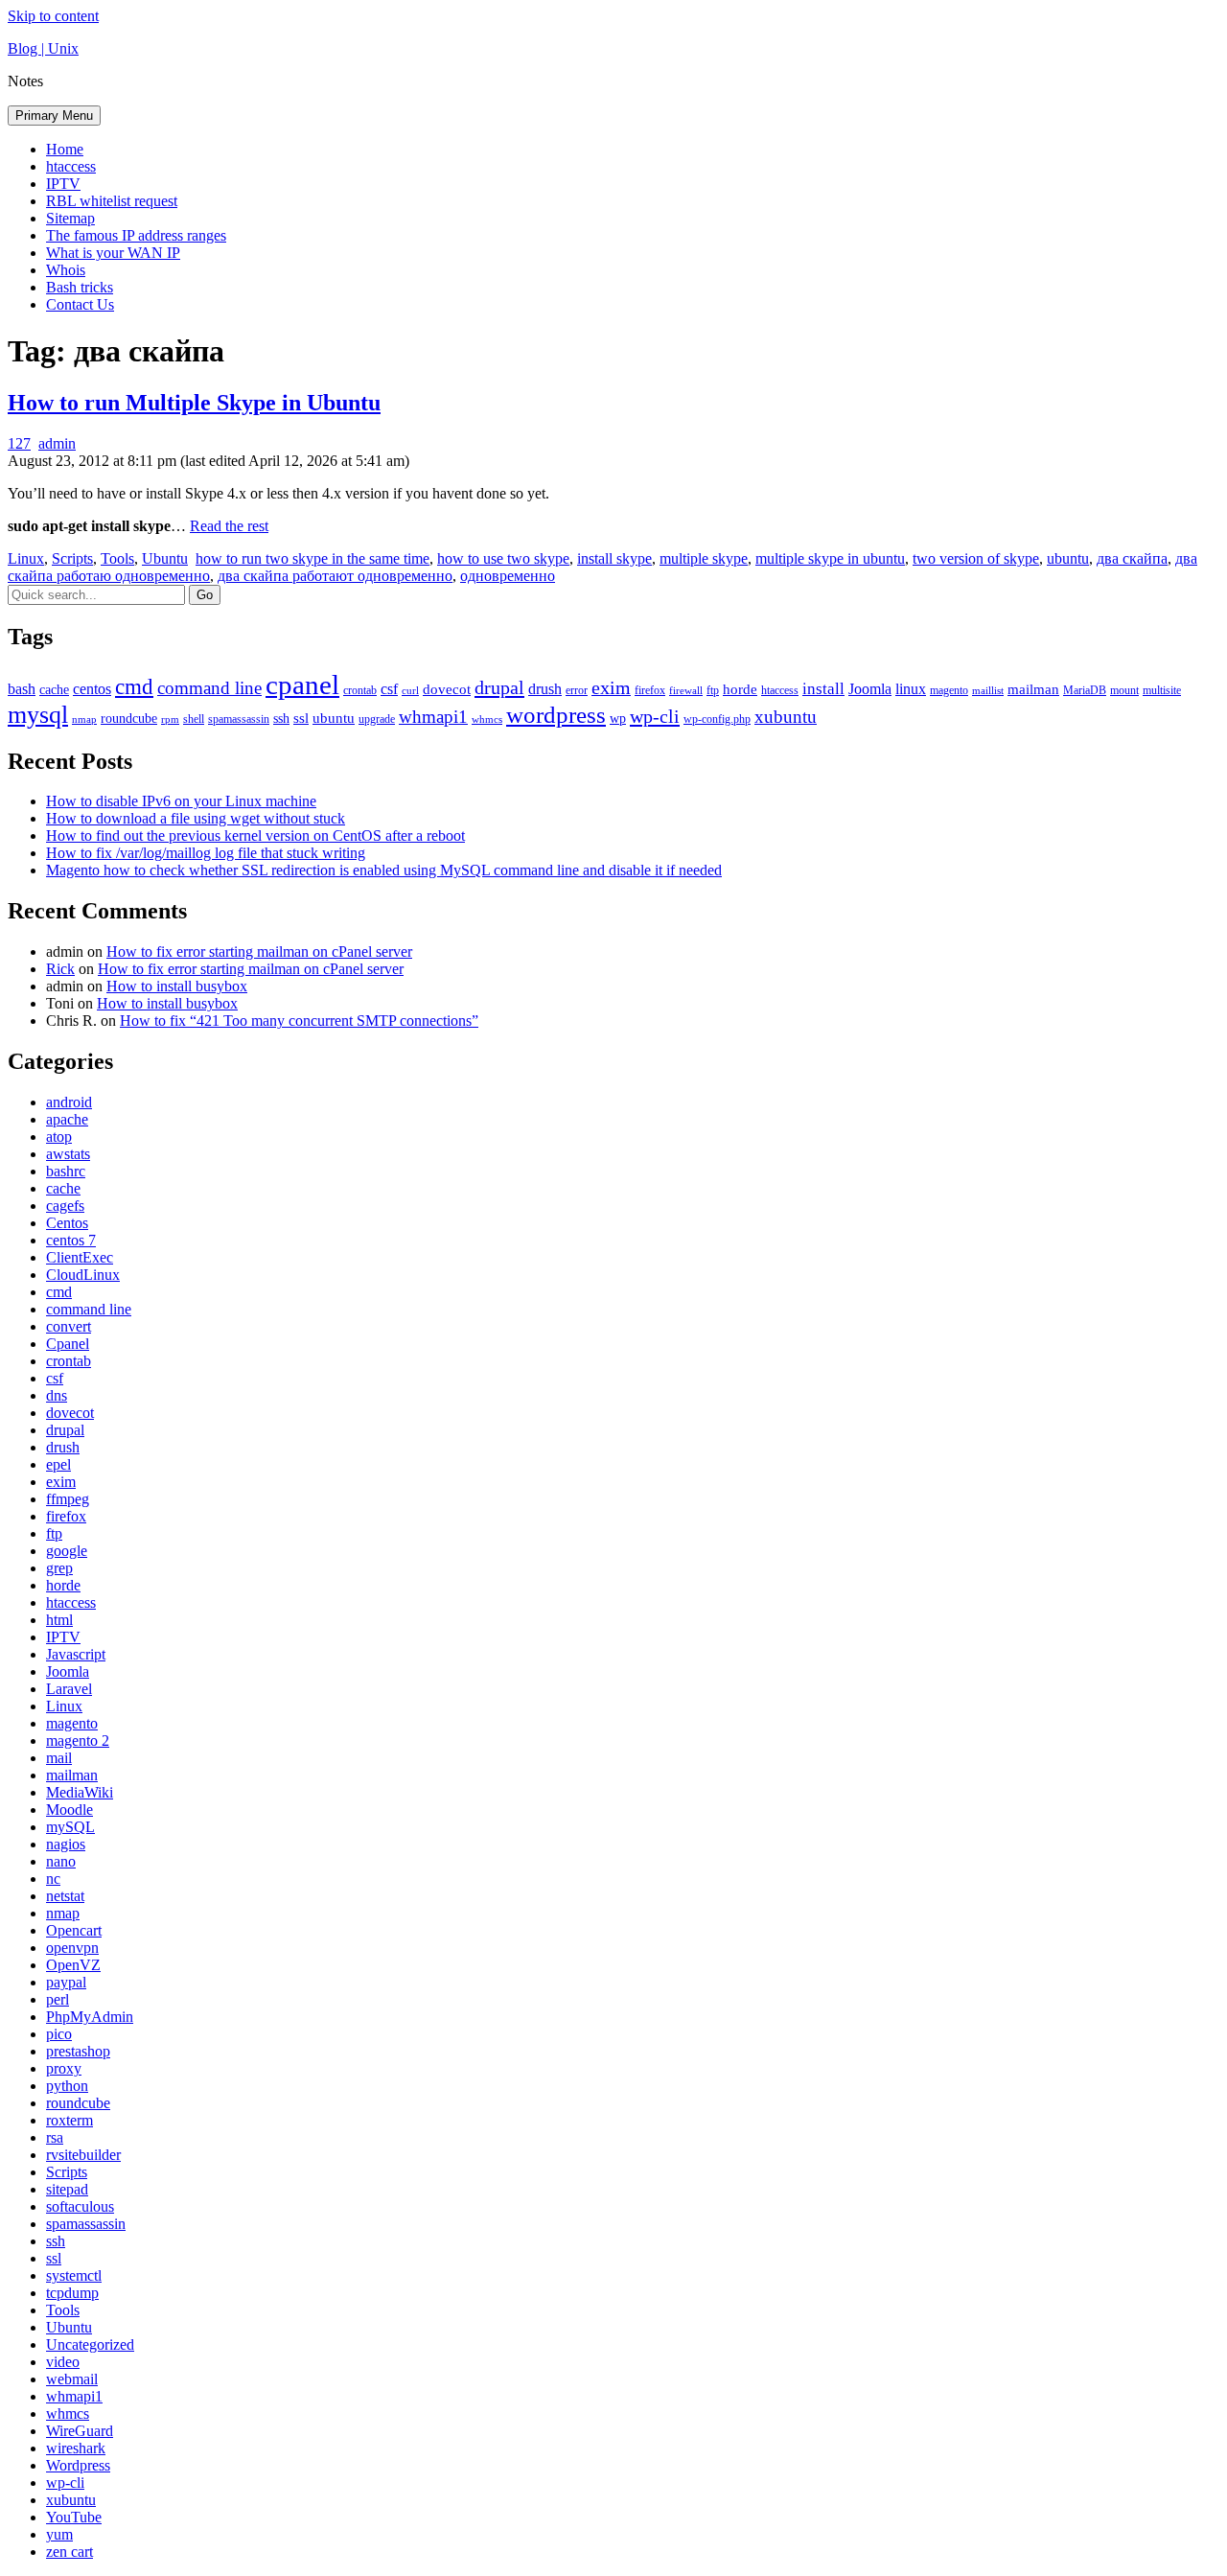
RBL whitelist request (112, 201)
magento (949, 690)
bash (22, 689)
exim (611, 687)
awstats (68, 1154)
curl (410, 691)
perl (58, 1999)
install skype (614, 558)
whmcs (487, 719)
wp (618, 719)
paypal (66, 1982)
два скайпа (1132, 558)
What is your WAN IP (113, 253)
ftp (713, 690)
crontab (360, 690)
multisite (1162, 690)
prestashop (78, 2051)
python (67, 2086)
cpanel (302, 685)
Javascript (76, 1654)
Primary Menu (54, 116)
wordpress (556, 715)
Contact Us (80, 304)
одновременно (508, 576)
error (577, 690)
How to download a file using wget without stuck (196, 818)
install (823, 689)
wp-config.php (717, 719)
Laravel (69, 1689)
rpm (170, 719)
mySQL (70, 1827)
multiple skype (704, 558)
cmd (134, 686)
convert (69, 1326)
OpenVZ (73, 1965)
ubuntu (1068, 558)
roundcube (129, 719)
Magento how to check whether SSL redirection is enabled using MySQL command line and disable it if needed (384, 870)
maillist (988, 691)
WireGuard (80, 2431)
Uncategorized (90, 2344)
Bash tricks (80, 287)
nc (53, 1879)
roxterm (69, 2120)
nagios (66, 1844)
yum (59, 2534)
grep (59, 1568)
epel (58, 1464)
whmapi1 (433, 717)
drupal (499, 687)
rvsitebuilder (83, 2155)
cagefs (65, 1206)
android (69, 1102)
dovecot (447, 689)
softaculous (80, 2206)
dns (57, 1395)
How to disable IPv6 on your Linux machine (181, 801)
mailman (1033, 689)
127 (19, 443)
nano (61, 1861)
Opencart (74, 1930)
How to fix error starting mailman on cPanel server (259, 951)
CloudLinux (83, 1275)
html (59, 1620)
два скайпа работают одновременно (335, 576)
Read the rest (229, 526)
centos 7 (71, 1240)
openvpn (72, 1948)
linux (911, 689)
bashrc (66, 1171)
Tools (117, 558)
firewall (686, 691)
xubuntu (786, 717)
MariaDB (1085, 690)
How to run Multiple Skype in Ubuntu (194, 403)
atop (59, 1137)
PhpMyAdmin (90, 2017)
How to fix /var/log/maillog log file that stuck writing (206, 853)
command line (209, 688)
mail (59, 1758)
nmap (84, 719)
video (63, 2362)
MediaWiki (80, 1792)
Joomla (870, 689)
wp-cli (655, 716)
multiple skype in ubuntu (830, 558)
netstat (65, 1896)
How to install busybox (177, 986)
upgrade (377, 719)
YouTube (74, 2517)
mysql (38, 715)
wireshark (76, 2448)
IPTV (63, 184)
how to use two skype (503, 558)
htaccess (71, 166)
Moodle (69, 1810)
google (67, 1551)
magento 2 (78, 1741)
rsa (55, 2137)
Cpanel (68, 1344)
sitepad (67, 2189)
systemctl (74, 2275)
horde (740, 689)
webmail (72, 2379)
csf (389, 689)
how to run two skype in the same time (313, 558)
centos (92, 689)
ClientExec (80, 1257)
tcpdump (72, 2293)
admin (57, 443)
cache (54, 690)
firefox (650, 690)
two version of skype (976, 558)
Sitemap (70, 218)
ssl (301, 718)
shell (194, 719)
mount (1124, 690)
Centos (67, 1223)
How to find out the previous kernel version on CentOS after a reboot (255, 835)
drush (545, 689)
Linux (26, 558)
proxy (64, 2068)
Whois (66, 270)
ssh (281, 719)
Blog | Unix (43, 48)
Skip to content (53, 16)
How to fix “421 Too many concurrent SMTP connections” (299, 1021)
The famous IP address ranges (136, 235)
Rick (60, 969)
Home (65, 149)
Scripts (72, 558)
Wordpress (78, 2465)
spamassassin (239, 719)
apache (67, 1119)
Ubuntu (165, 558)
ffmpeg (68, 1499)
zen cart (69, 2552)
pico (59, 2034)
